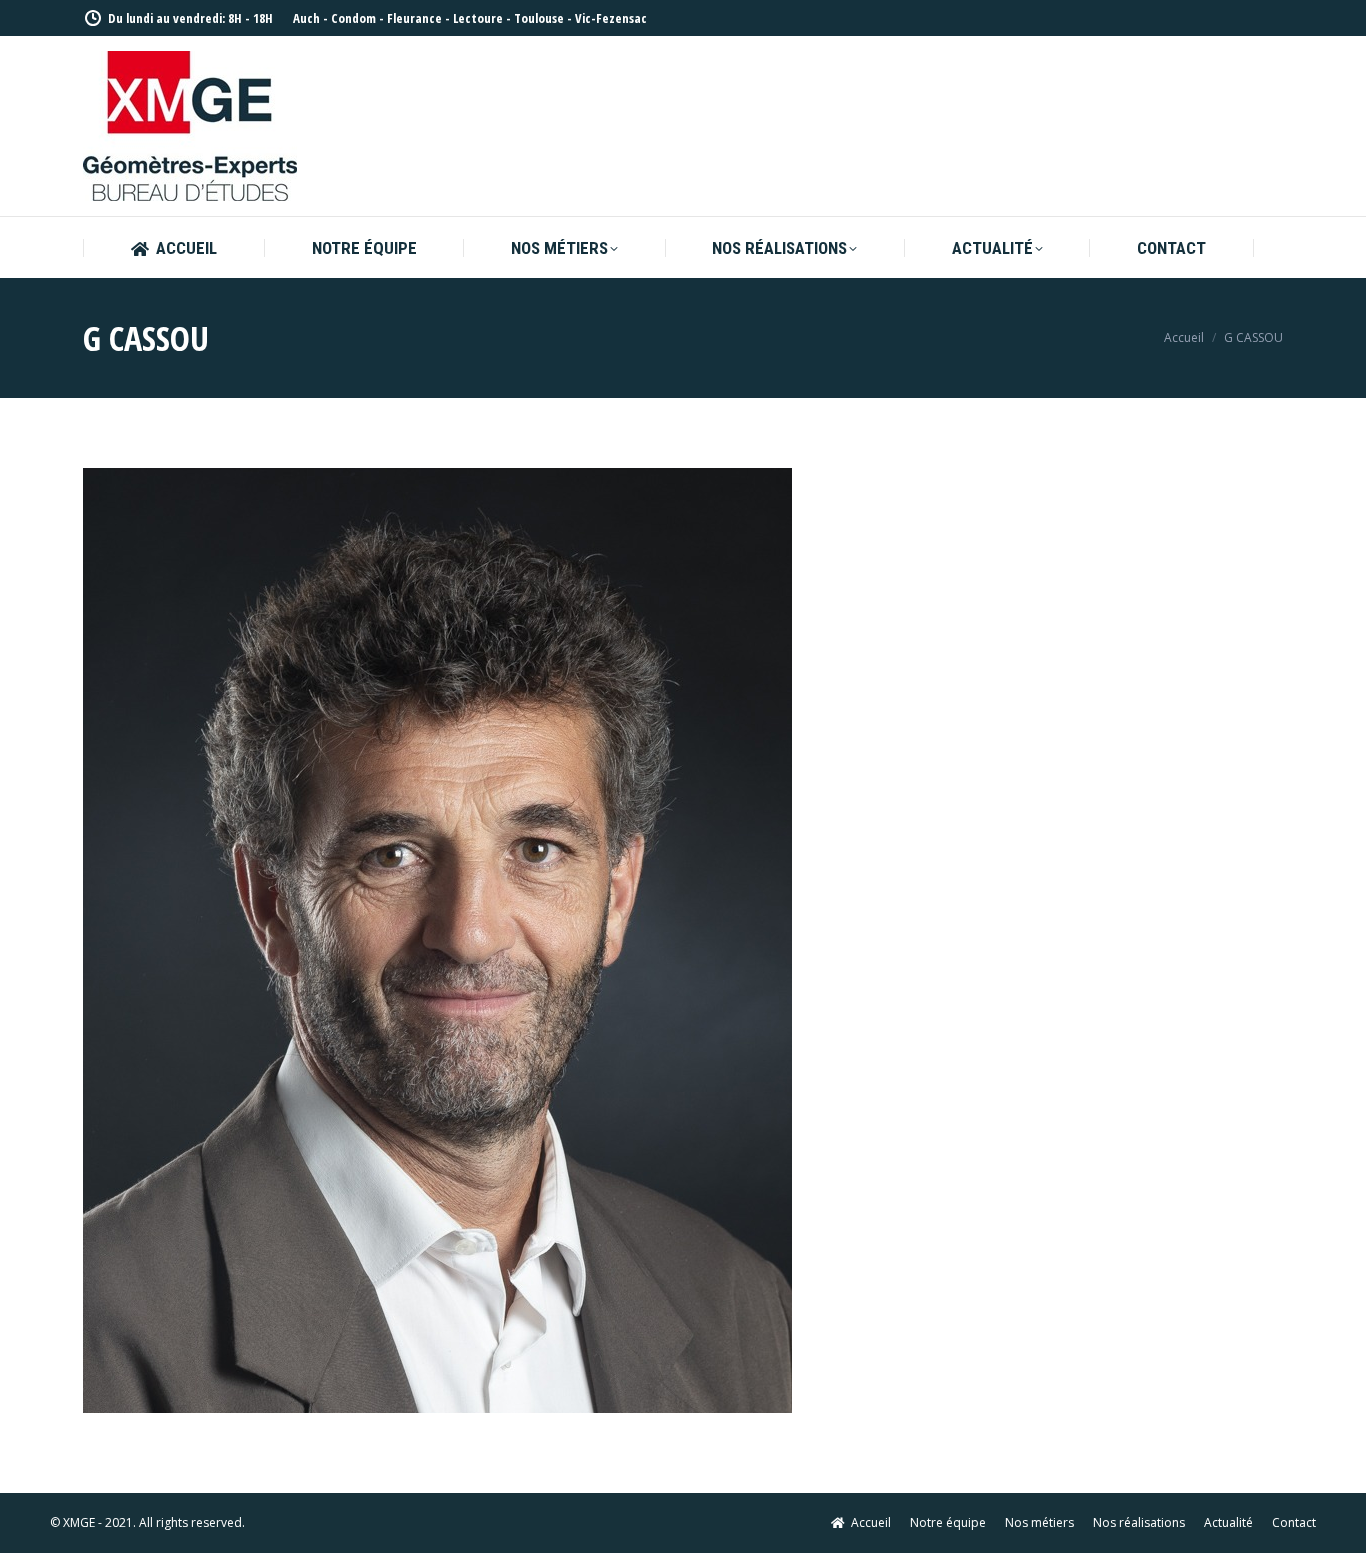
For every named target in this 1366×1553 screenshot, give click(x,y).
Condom (353, 18)
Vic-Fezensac (611, 18)
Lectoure (478, 18)
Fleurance (414, 18)
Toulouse (539, 18)
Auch (306, 18)
